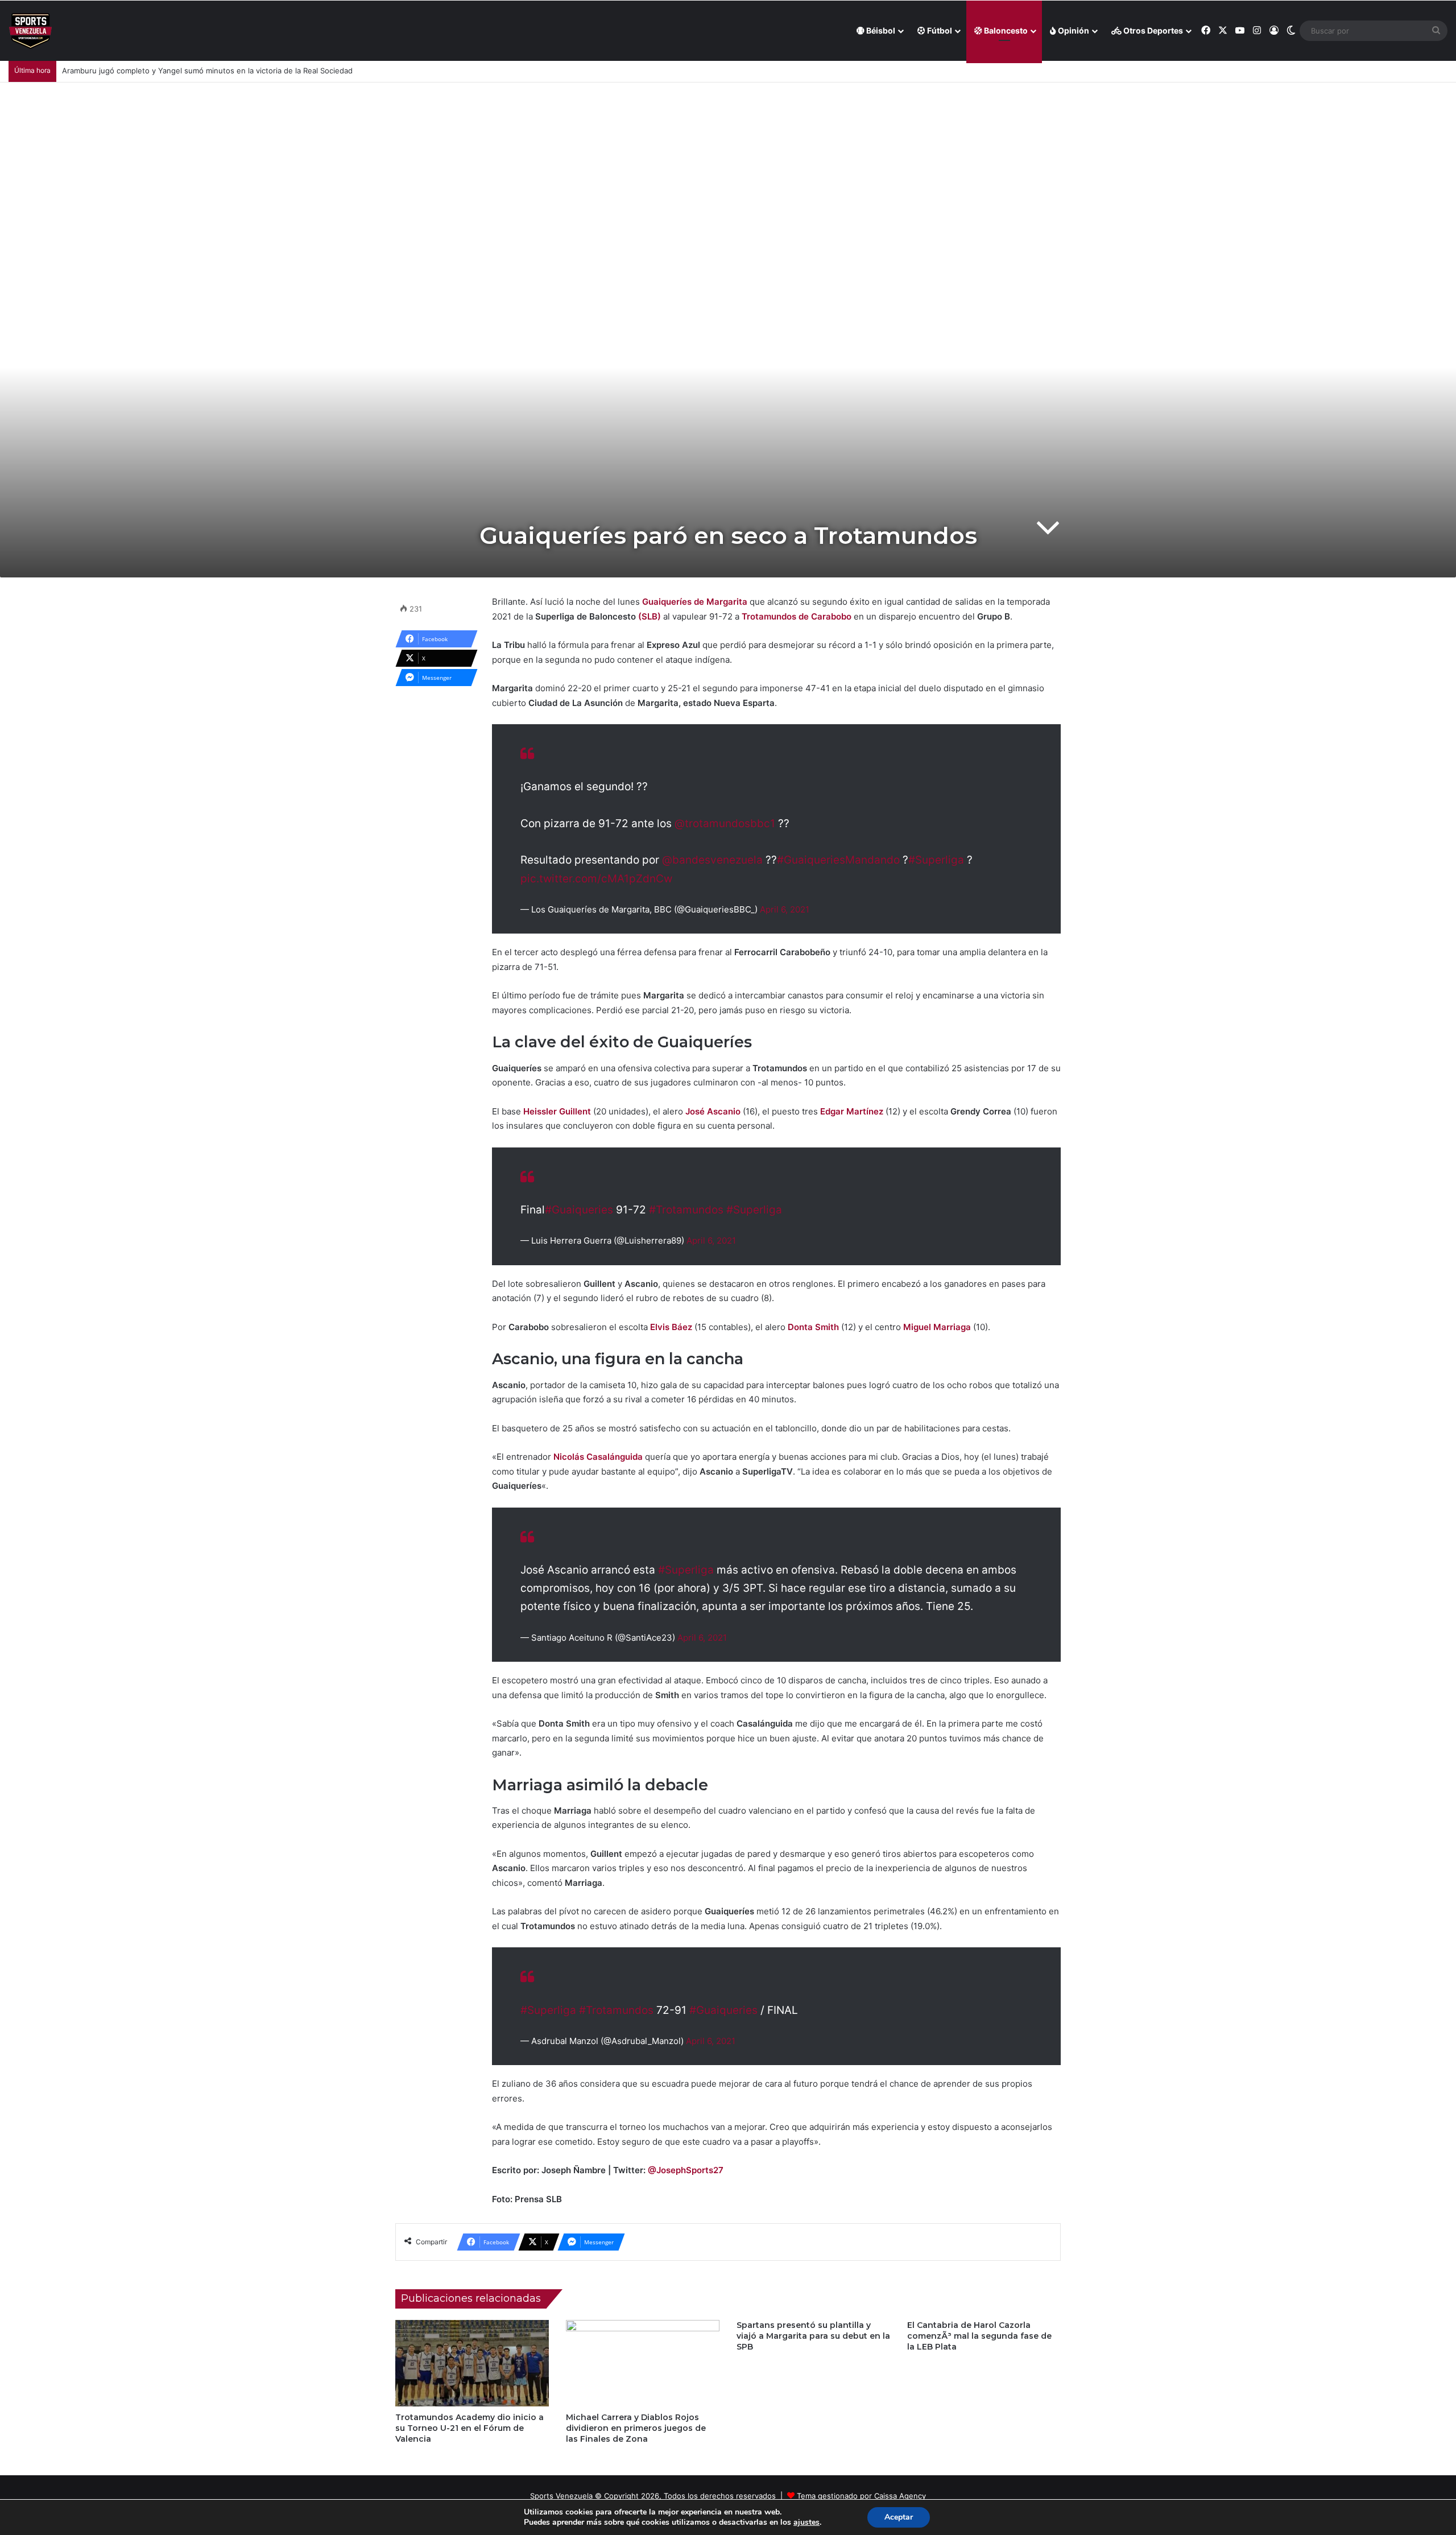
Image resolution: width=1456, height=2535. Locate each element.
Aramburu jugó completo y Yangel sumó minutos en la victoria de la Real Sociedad (207, 71)
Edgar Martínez (852, 1111)
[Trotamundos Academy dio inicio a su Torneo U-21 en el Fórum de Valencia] (472, 2363)
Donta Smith (813, 1327)
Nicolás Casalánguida (598, 1457)
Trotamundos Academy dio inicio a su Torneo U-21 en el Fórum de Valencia (470, 2428)
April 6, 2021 (785, 909)
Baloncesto (1005, 30)
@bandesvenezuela (712, 860)
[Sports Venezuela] (30, 31)
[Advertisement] (728, 168)
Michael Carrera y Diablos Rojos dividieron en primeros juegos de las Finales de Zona (636, 2428)
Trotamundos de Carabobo (797, 616)
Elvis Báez (671, 1327)
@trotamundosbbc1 (725, 823)
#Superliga (936, 860)
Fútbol (939, 30)
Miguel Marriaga (937, 1327)
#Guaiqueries (579, 1210)
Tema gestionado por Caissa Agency (861, 2496)
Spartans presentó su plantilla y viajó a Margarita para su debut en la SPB (813, 2336)
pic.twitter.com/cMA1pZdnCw (596, 879)
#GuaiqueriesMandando (838, 860)
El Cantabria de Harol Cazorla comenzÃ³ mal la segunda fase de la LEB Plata (979, 2336)
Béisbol (880, 30)
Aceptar (899, 2517)
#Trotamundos (686, 1210)
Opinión (1073, 30)
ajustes (806, 2522)
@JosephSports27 (686, 2170)
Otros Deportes (1152, 30)
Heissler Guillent (557, 1111)
